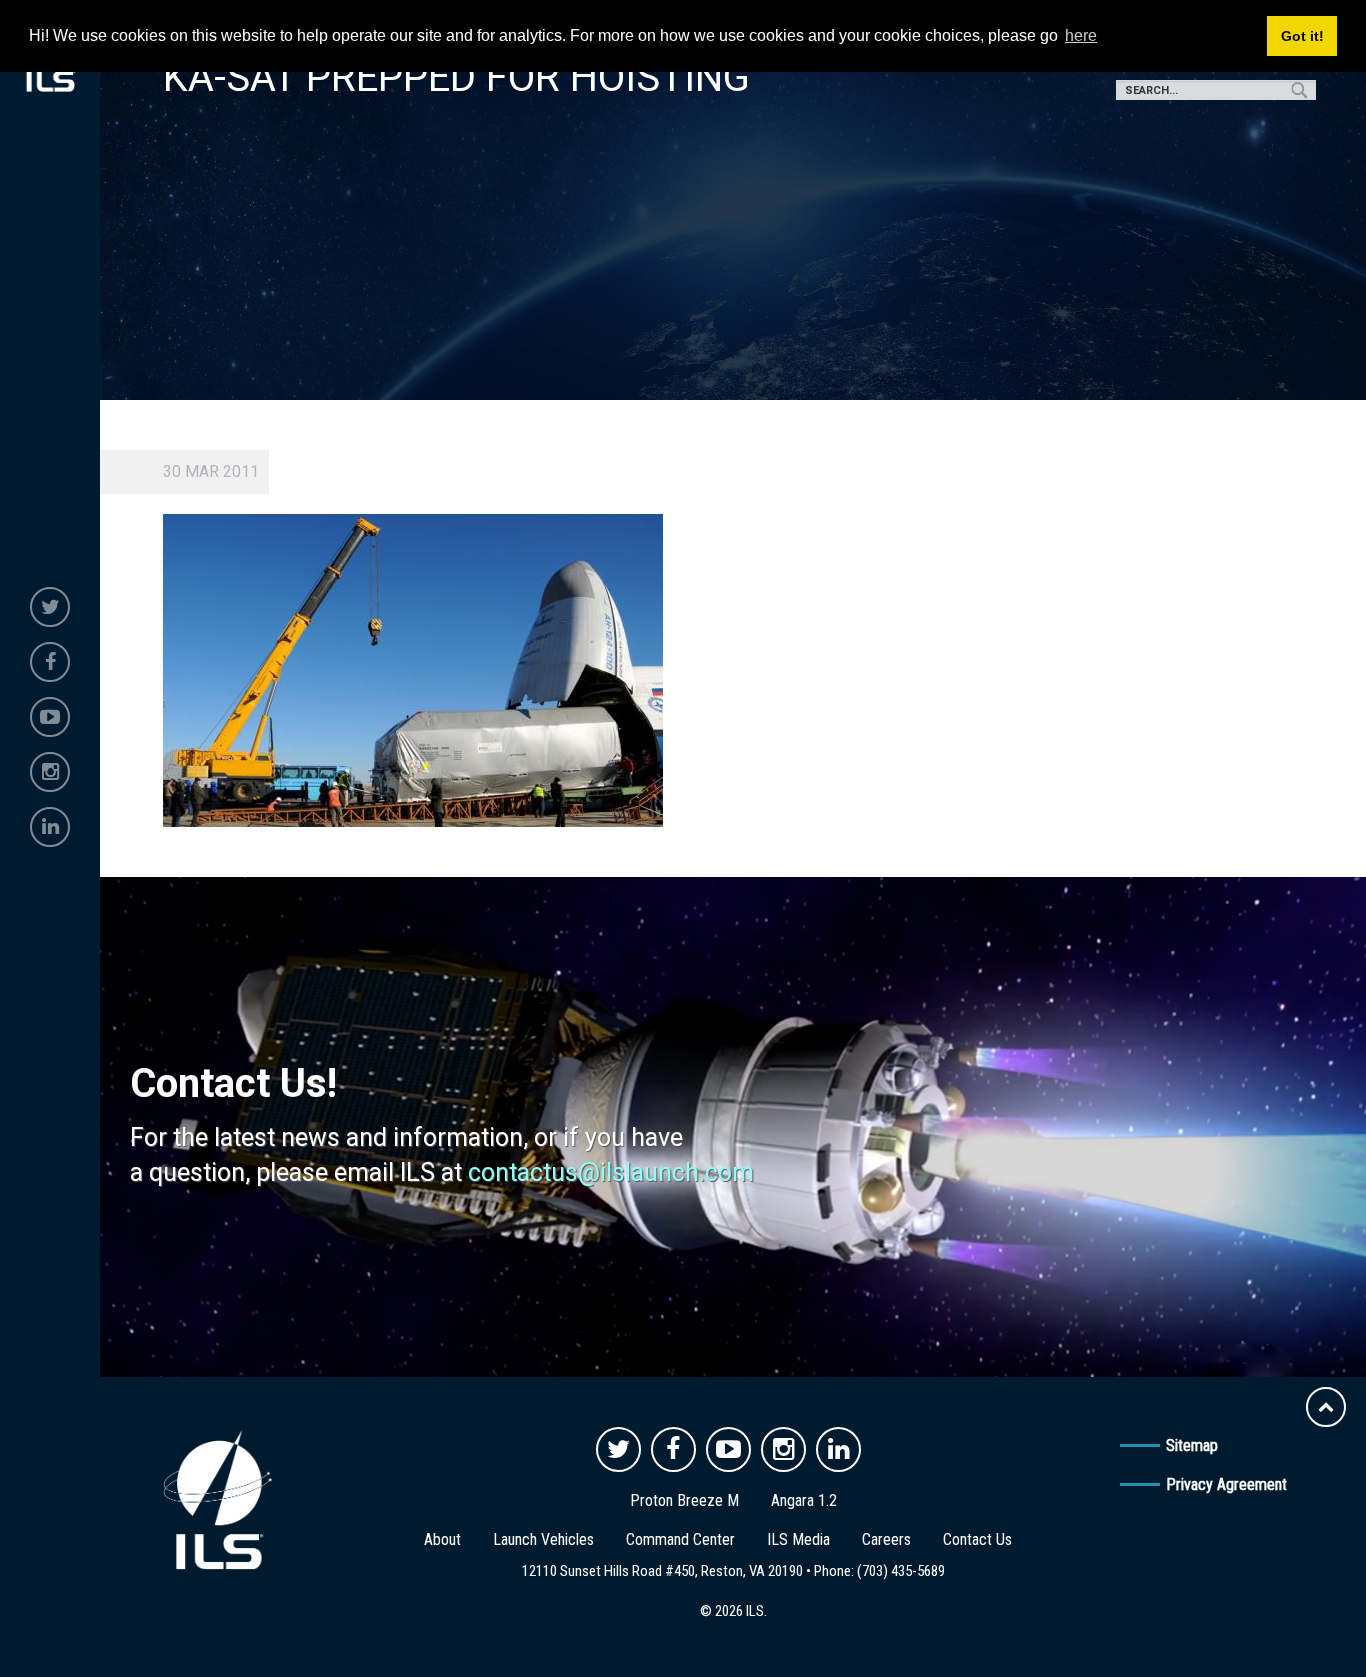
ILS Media (798, 1539)
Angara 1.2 (804, 1500)
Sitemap (1192, 1445)
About (442, 1539)
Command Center (680, 1539)
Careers (886, 1539)
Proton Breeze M (684, 1500)
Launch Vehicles (543, 1539)
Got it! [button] (1302, 36)
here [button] (1081, 35)
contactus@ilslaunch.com (611, 1172)
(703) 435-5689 (901, 1571)
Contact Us (977, 1539)
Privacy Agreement (1226, 1484)
